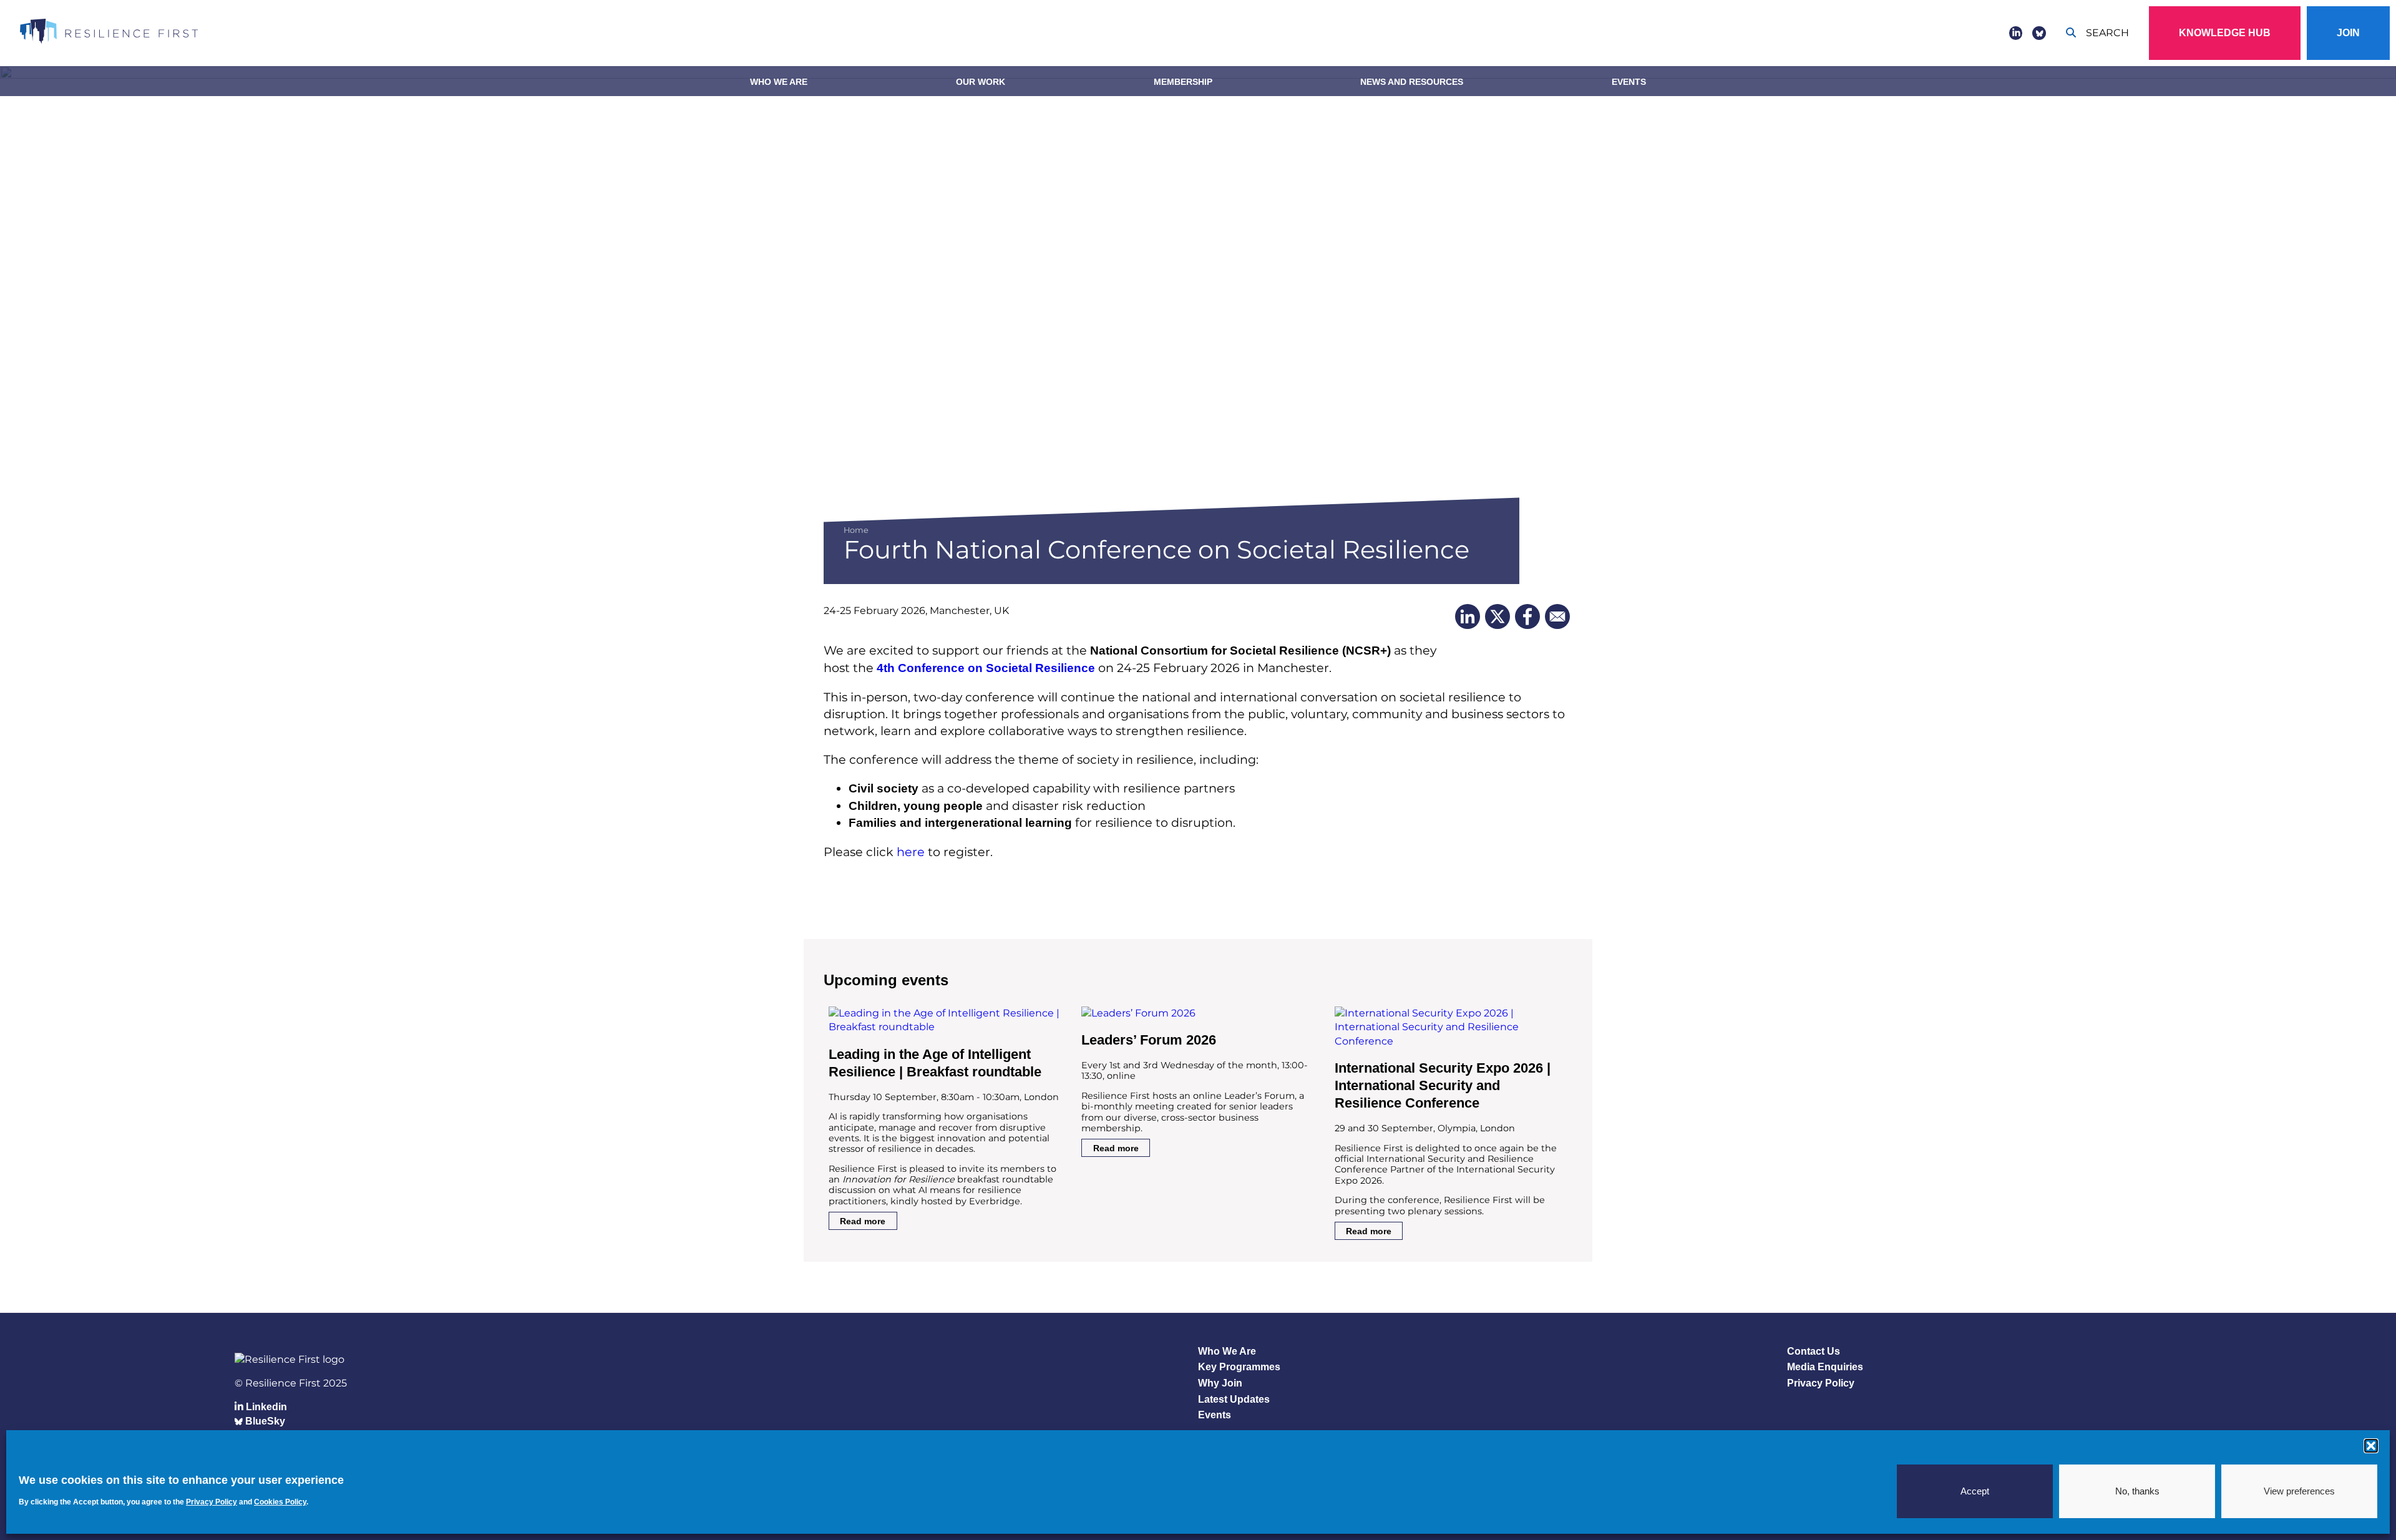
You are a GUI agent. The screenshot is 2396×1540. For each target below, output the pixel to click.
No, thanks (2137, 1491)
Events (1629, 82)
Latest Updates (1234, 1399)
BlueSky (264, 1421)
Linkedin (265, 1407)
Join (2348, 33)
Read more (863, 1221)
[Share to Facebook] (1527, 616)
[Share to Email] (1557, 616)
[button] (2371, 1446)
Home (856, 530)
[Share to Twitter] (1497, 616)
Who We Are (779, 82)
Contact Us (1814, 1351)
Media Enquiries (1825, 1367)
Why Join (1220, 1383)
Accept (1975, 1491)
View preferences (2299, 1491)
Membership (1183, 82)
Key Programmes (1239, 1367)
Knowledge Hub (2225, 33)
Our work (981, 82)
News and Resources (1412, 82)
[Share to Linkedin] (1468, 616)
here (911, 852)
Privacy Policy (1821, 1383)
